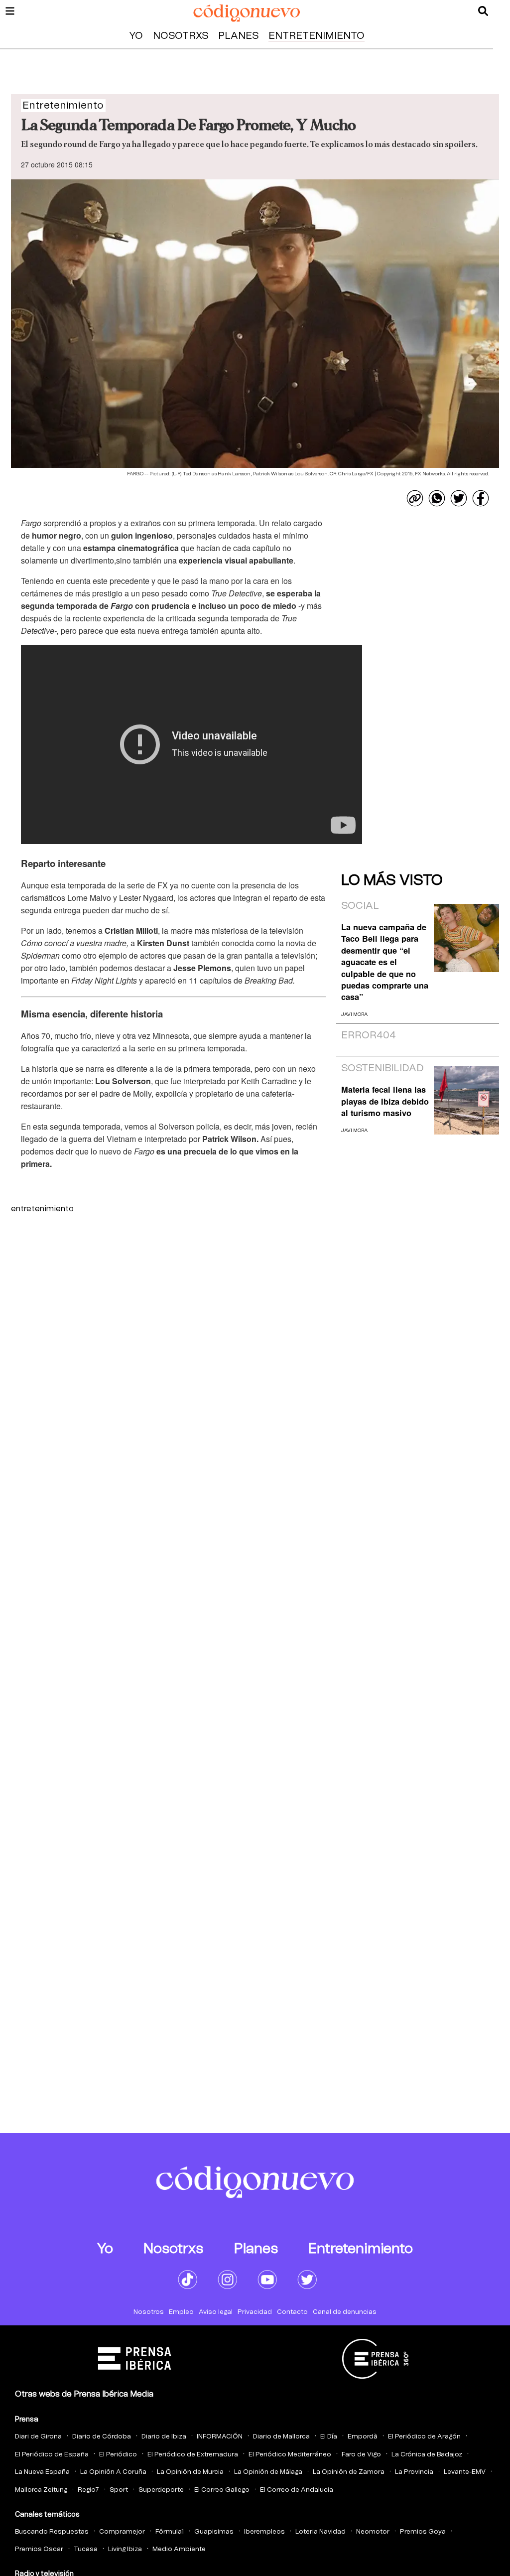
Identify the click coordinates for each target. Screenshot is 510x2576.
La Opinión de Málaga (268, 2472)
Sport (119, 2490)
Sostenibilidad (382, 1068)
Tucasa (86, 2549)
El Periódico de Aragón (424, 2437)
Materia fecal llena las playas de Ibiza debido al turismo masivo (385, 1101)
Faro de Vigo (361, 2455)
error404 (369, 1035)
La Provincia (414, 2472)
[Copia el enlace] (415, 498)
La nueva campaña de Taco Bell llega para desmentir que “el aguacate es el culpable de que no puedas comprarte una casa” (385, 962)
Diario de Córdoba (102, 2437)
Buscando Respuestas (52, 2532)
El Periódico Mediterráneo (290, 2455)
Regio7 (88, 2490)
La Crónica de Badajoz (427, 2455)
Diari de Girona (38, 2437)
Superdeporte (161, 2490)
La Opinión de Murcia (190, 2472)
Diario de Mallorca (281, 2437)
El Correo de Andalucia (297, 2490)
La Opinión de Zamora (349, 2472)
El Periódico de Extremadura (193, 2455)
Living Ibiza (125, 2549)
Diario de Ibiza (164, 2437)
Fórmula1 (170, 2532)
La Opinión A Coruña (113, 2472)
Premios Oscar (39, 2549)
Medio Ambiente (179, 2549)
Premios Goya (423, 2532)
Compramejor (122, 2532)
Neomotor (373, 2532)
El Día (329, 2437)
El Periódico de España (52, 2455)
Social (360, 906)
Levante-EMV (465, 2472)
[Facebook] (481, 498)
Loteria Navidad (320, 2532)
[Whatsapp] (437, 498)
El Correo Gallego (222, 2490)
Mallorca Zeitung (41, 2490)
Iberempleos (264, 2532)
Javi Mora (354, 1014)
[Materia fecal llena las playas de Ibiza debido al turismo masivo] (466, 1100)
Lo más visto (392, 880)
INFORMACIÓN (220, 2437)
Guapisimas (214, 2532)
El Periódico (118, 2455)
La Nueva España (42, 2472)
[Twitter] (459, 498)
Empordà (363, 2437)
